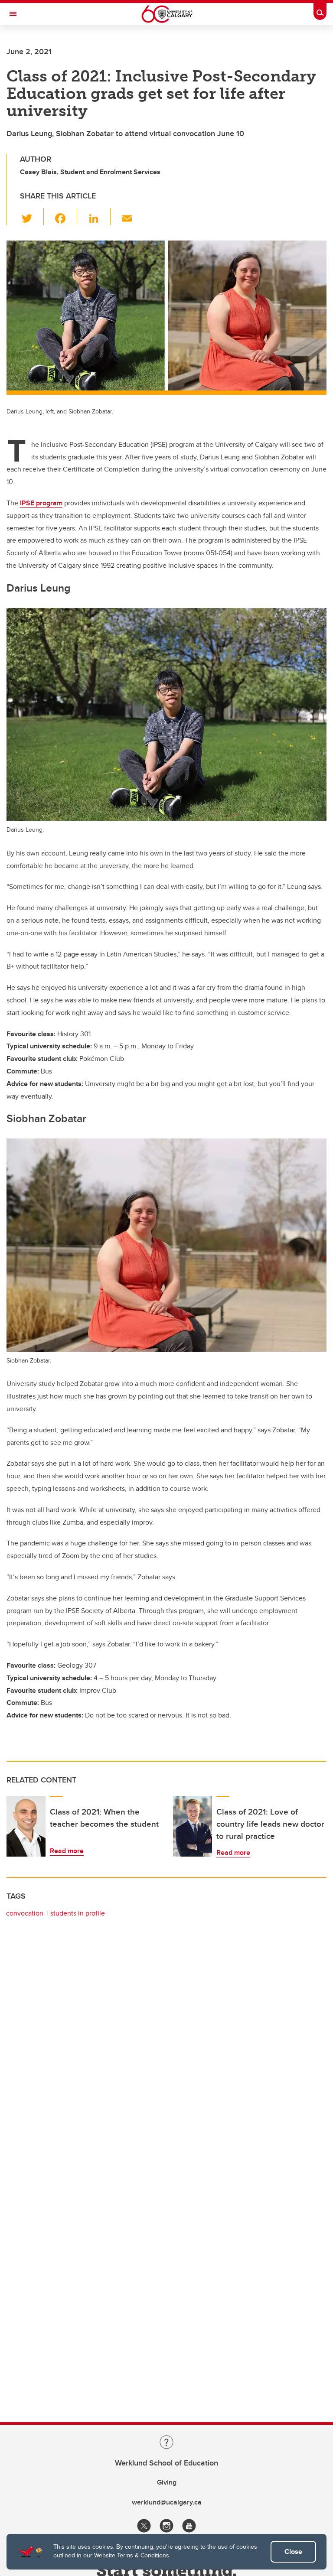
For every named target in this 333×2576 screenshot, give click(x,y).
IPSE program (41, 503)
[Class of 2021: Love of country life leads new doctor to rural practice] (193, 1826)
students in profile (78, 1913)
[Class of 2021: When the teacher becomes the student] (26, 1826)
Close (293, 2552)
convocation (25, 1913)
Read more (67, 1851)
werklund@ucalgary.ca (167, 2502)
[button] (32, 217)
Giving (167, 2482)
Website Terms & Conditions (132, 2555)
